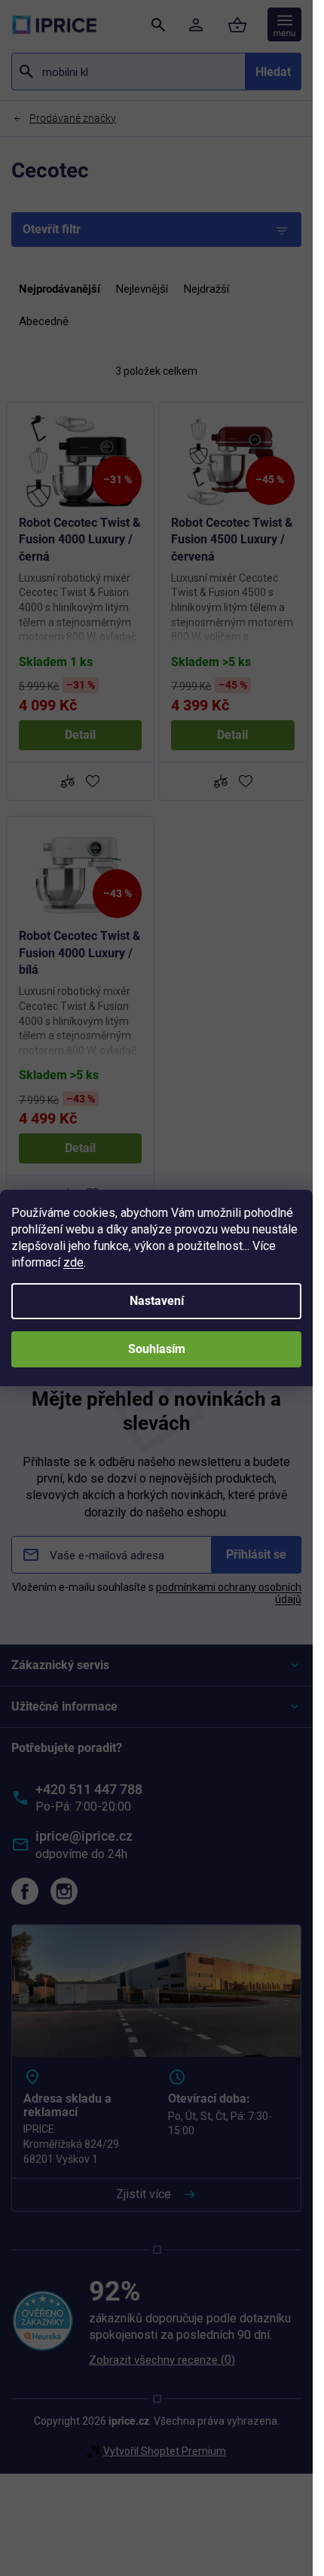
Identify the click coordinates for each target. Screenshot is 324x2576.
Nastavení (157, 1301)
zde (73, 1262)
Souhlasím (157, 1349)
